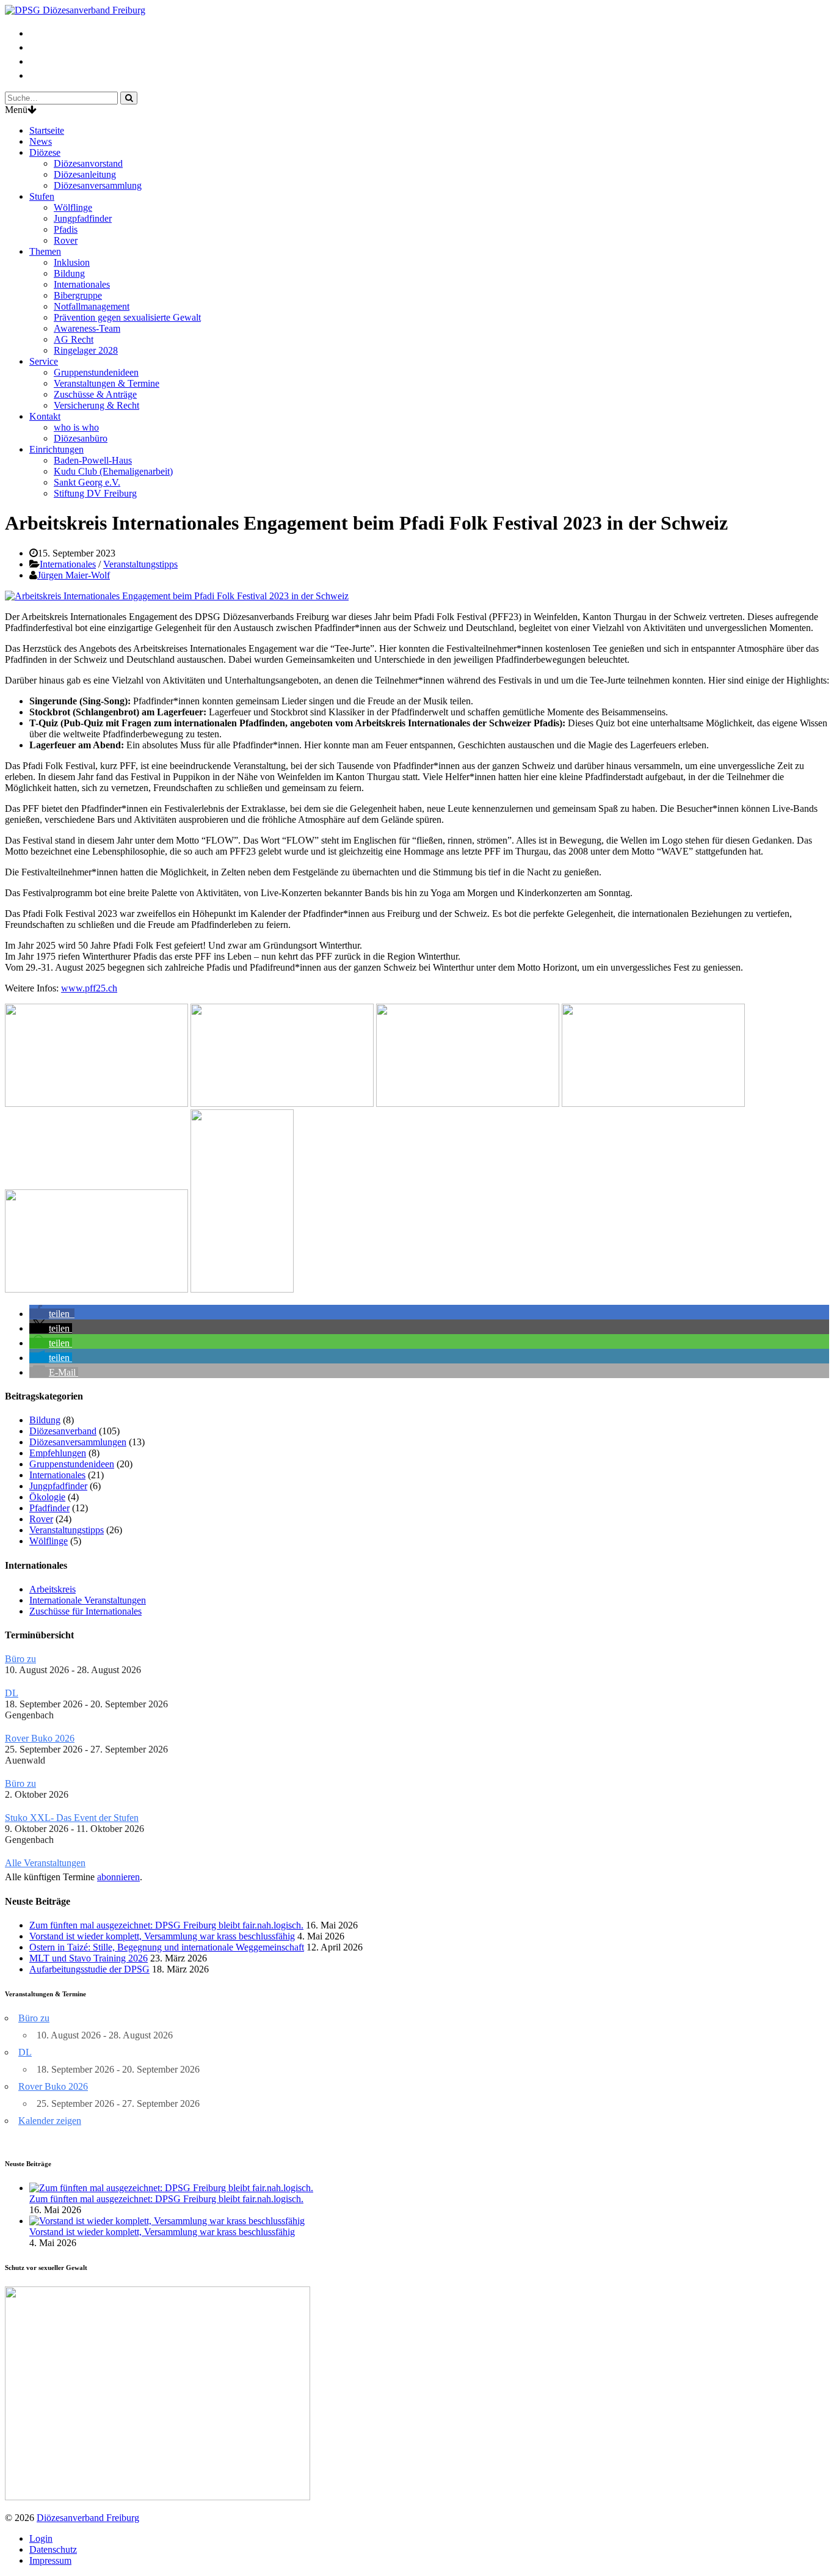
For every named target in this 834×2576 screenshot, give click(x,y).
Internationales (82, 284)
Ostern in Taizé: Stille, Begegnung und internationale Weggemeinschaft (167, 1947)
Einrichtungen (56, 449)
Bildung (69, 273)
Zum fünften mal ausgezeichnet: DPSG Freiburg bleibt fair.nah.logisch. (166, 1925)
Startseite (47, 130)
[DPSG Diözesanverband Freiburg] (75, 10)
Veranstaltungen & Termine (107, 383)
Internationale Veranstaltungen (88, 1600)
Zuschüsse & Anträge (95, 394)
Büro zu (20, 1659)
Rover (66, 240)
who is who (76, 427)
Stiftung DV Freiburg (95, 493)
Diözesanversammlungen (78, 1442)
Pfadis (66, 229)
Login (41, 2538)
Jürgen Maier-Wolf (74, 575)
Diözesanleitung (85, 174)
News (41, 141)
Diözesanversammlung (98, 185)
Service (44, 361)
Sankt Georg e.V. (87, 482)
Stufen (42, 196)
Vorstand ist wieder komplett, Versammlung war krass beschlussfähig (162, 1936)
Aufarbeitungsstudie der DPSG (89, 1969)
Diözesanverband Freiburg (88, 2518)
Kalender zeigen (50, 2121)
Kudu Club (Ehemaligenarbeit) (113, 471)
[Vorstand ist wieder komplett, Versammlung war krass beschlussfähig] (167, 2221)
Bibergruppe (78, 295)
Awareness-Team (87, 328)
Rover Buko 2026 (40, 1738)
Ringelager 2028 (86, 350)
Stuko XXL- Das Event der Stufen (72, 1818)
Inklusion (72, 262)
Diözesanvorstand (88, 163)
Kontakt (45, 416)
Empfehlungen (58, 1453)
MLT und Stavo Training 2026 (89, 1958)
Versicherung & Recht (96, 405)
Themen (45, 251)
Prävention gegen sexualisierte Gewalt (127, 317)
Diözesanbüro (81, 438)
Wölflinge (73, 207)
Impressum (50, 2560)
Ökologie (47, 1497)
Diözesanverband (63, 1431)
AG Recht (74, 339)
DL (12, 1693)
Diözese (45, 152)
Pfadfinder (49, 1508)
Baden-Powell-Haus (93, 460)
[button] (52, 1314)
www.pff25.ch (89, 988)
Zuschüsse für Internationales (85, 1611)
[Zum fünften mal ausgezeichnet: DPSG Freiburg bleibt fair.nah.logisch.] (171, 2188)
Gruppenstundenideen (96, 372)
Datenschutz (53, 2549)
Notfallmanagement (92, 306)
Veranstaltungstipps (140, 564)
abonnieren (118, 1877)
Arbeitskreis (53, 1589)
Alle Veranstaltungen (45, 1863)
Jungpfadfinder (83, 218)
